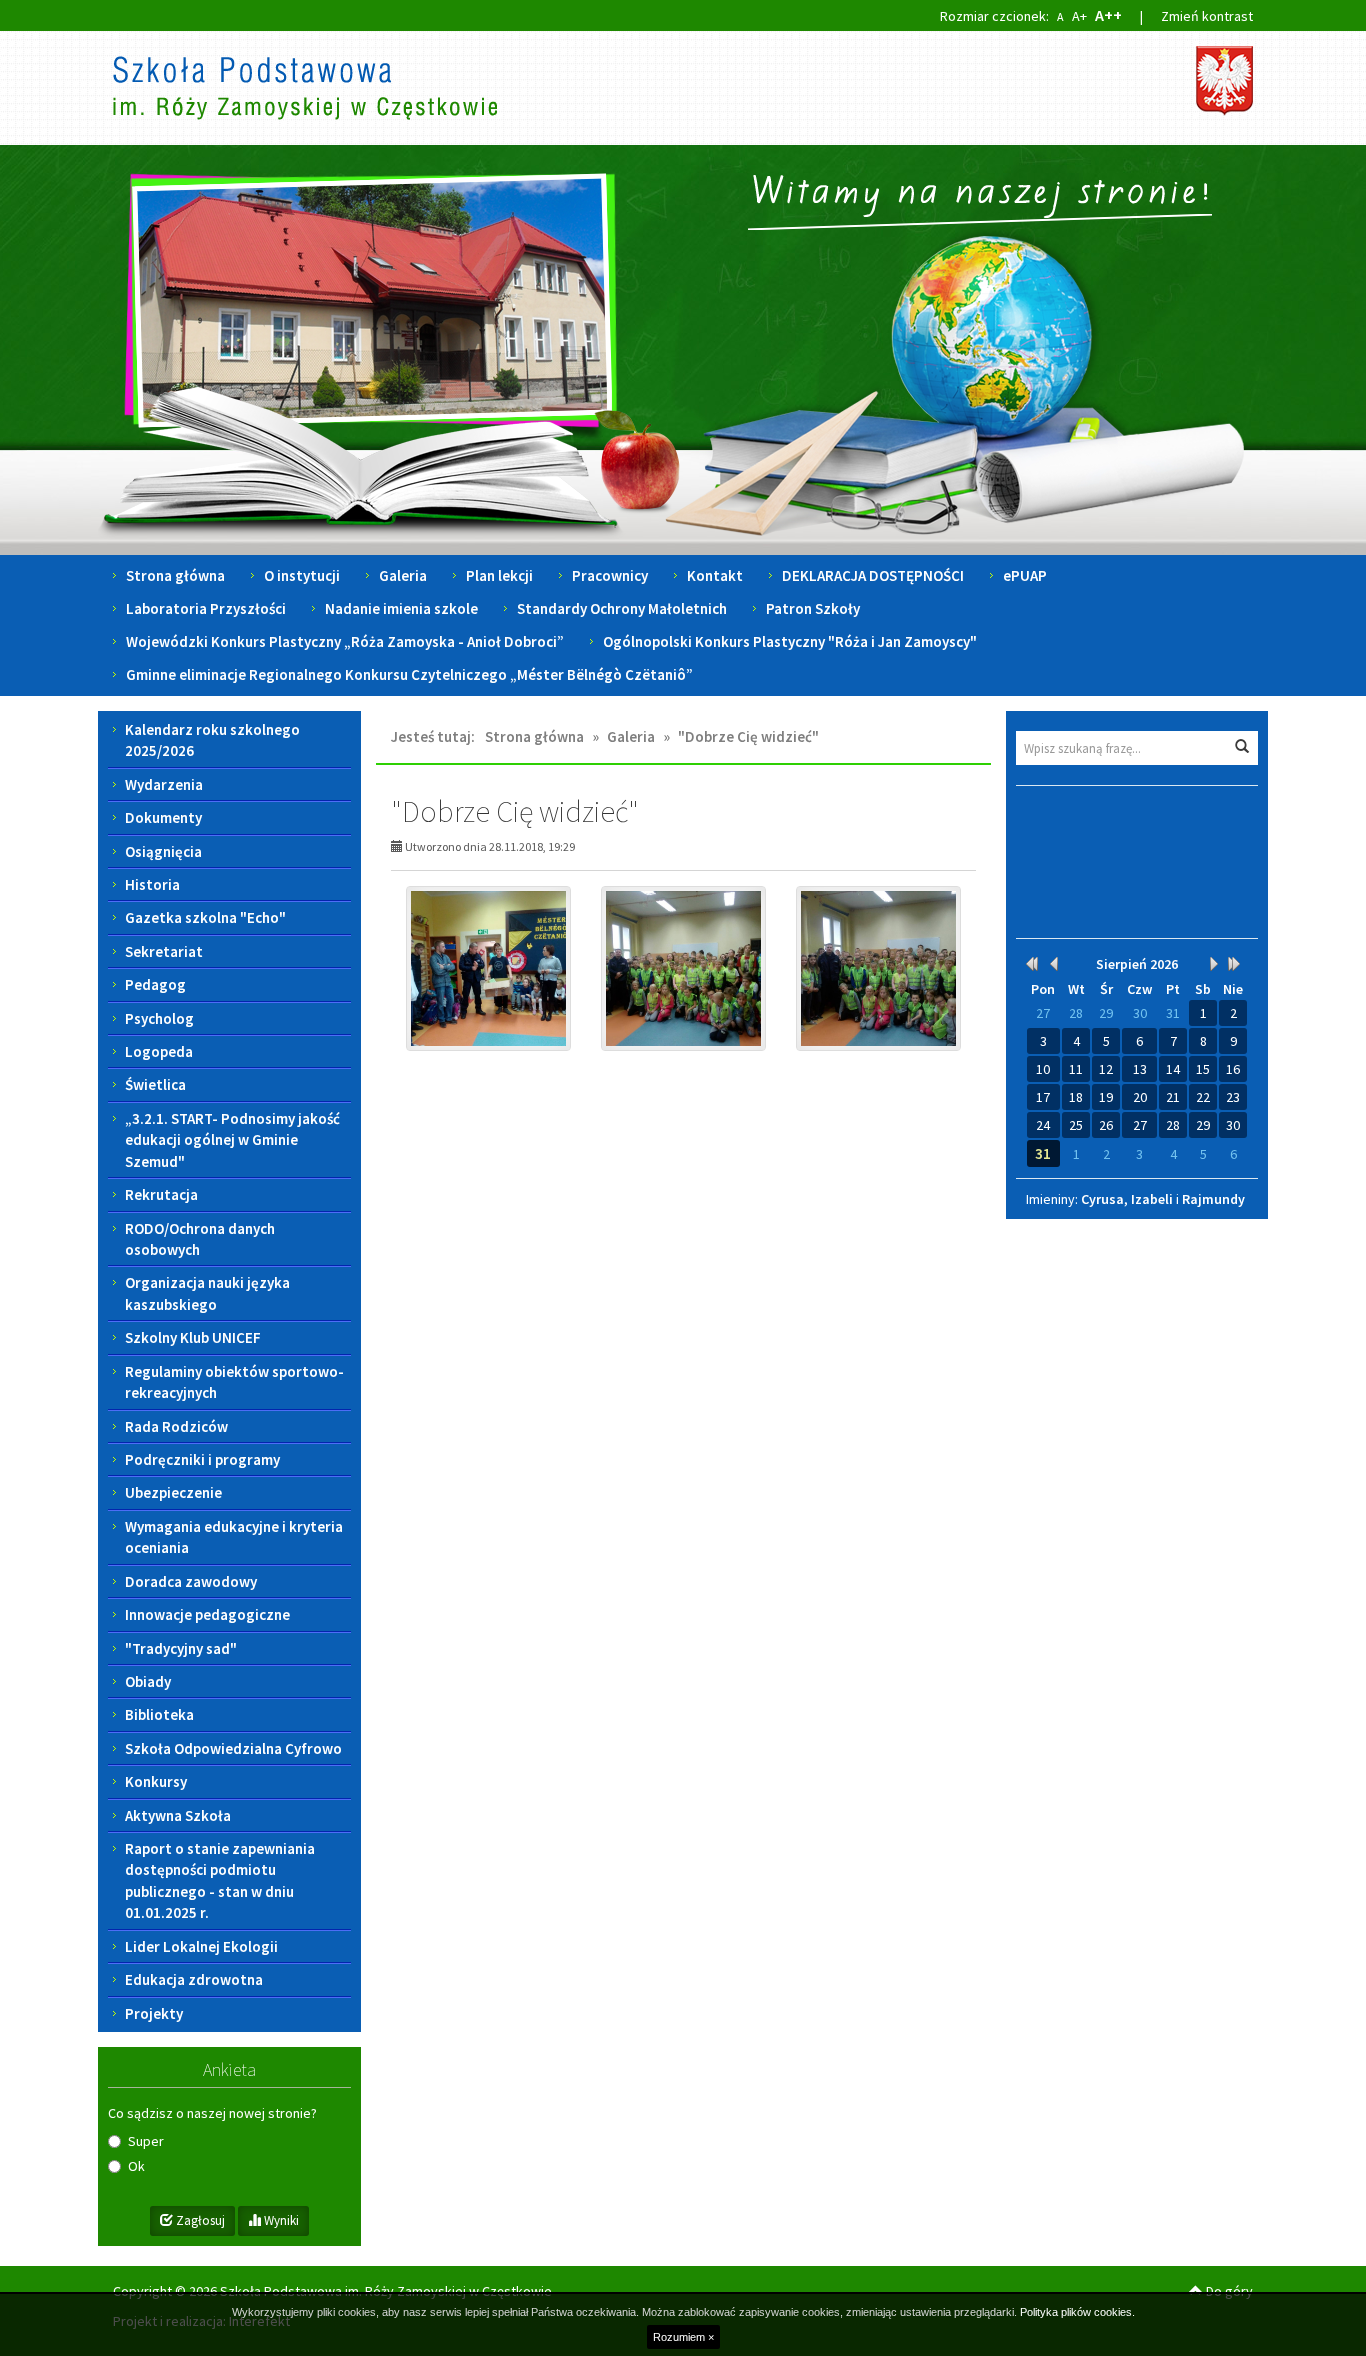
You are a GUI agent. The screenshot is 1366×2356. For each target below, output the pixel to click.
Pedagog (155, 984)
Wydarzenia (164, 784)
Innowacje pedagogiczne (207, 1614)
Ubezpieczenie (173, 1492)
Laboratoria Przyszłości (206, 608)
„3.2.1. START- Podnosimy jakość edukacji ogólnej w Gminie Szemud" (232, 1140)
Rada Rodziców (176, 1426)
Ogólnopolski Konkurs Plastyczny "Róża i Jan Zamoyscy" (790, 641)
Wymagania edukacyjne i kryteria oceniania (234, 1537)
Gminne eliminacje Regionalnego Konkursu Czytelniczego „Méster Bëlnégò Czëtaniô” (409, 674)
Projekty (154, 2013)
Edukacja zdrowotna (194, 1979)
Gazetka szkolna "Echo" (205, 917)
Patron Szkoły (813, 608)
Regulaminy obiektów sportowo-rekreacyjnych (234, 1382)
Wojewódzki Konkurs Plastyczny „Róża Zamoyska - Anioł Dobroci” (345, 641)
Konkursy (156, 1781)
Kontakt (715, 575)
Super (146, 2141)
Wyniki (280, 2220)
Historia (152, 884)
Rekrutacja (161, 1194)
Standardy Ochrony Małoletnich (622, 608)
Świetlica (155, 1084)
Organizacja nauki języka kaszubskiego (207, 1293)
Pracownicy (610, 575)
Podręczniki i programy (202, 1459)
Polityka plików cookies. (1077, 2312)
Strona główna (175, 575)
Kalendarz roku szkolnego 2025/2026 (212, 740)
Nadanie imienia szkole (401, 608)
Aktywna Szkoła (178, 1815)
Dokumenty (163, 817)
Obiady (148, 1681)
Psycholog (159, 1018)
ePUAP (1025, 575)
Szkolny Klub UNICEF (193, 1337)
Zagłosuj (199, 2220)
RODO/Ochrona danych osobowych (200, 1239)
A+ (1079, 16)
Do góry (1228, 2291)
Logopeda (159, 1051)
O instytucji (302, 575)
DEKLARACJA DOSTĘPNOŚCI (873, 575)
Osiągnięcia (163, 851)
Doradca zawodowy (191, 1581)
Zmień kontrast (1207, 16)
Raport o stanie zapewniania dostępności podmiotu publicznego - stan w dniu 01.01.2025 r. (220, 1880)
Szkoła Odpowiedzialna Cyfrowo (233, 1748)
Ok (136, 2166)
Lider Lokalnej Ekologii (201, 1946)
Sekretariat (164, 951)
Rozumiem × (683, 2337)
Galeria (403, 575)
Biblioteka (159, 1714)
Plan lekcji (499, 575)
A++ (1108, 15)
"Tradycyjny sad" (181, 1648)
